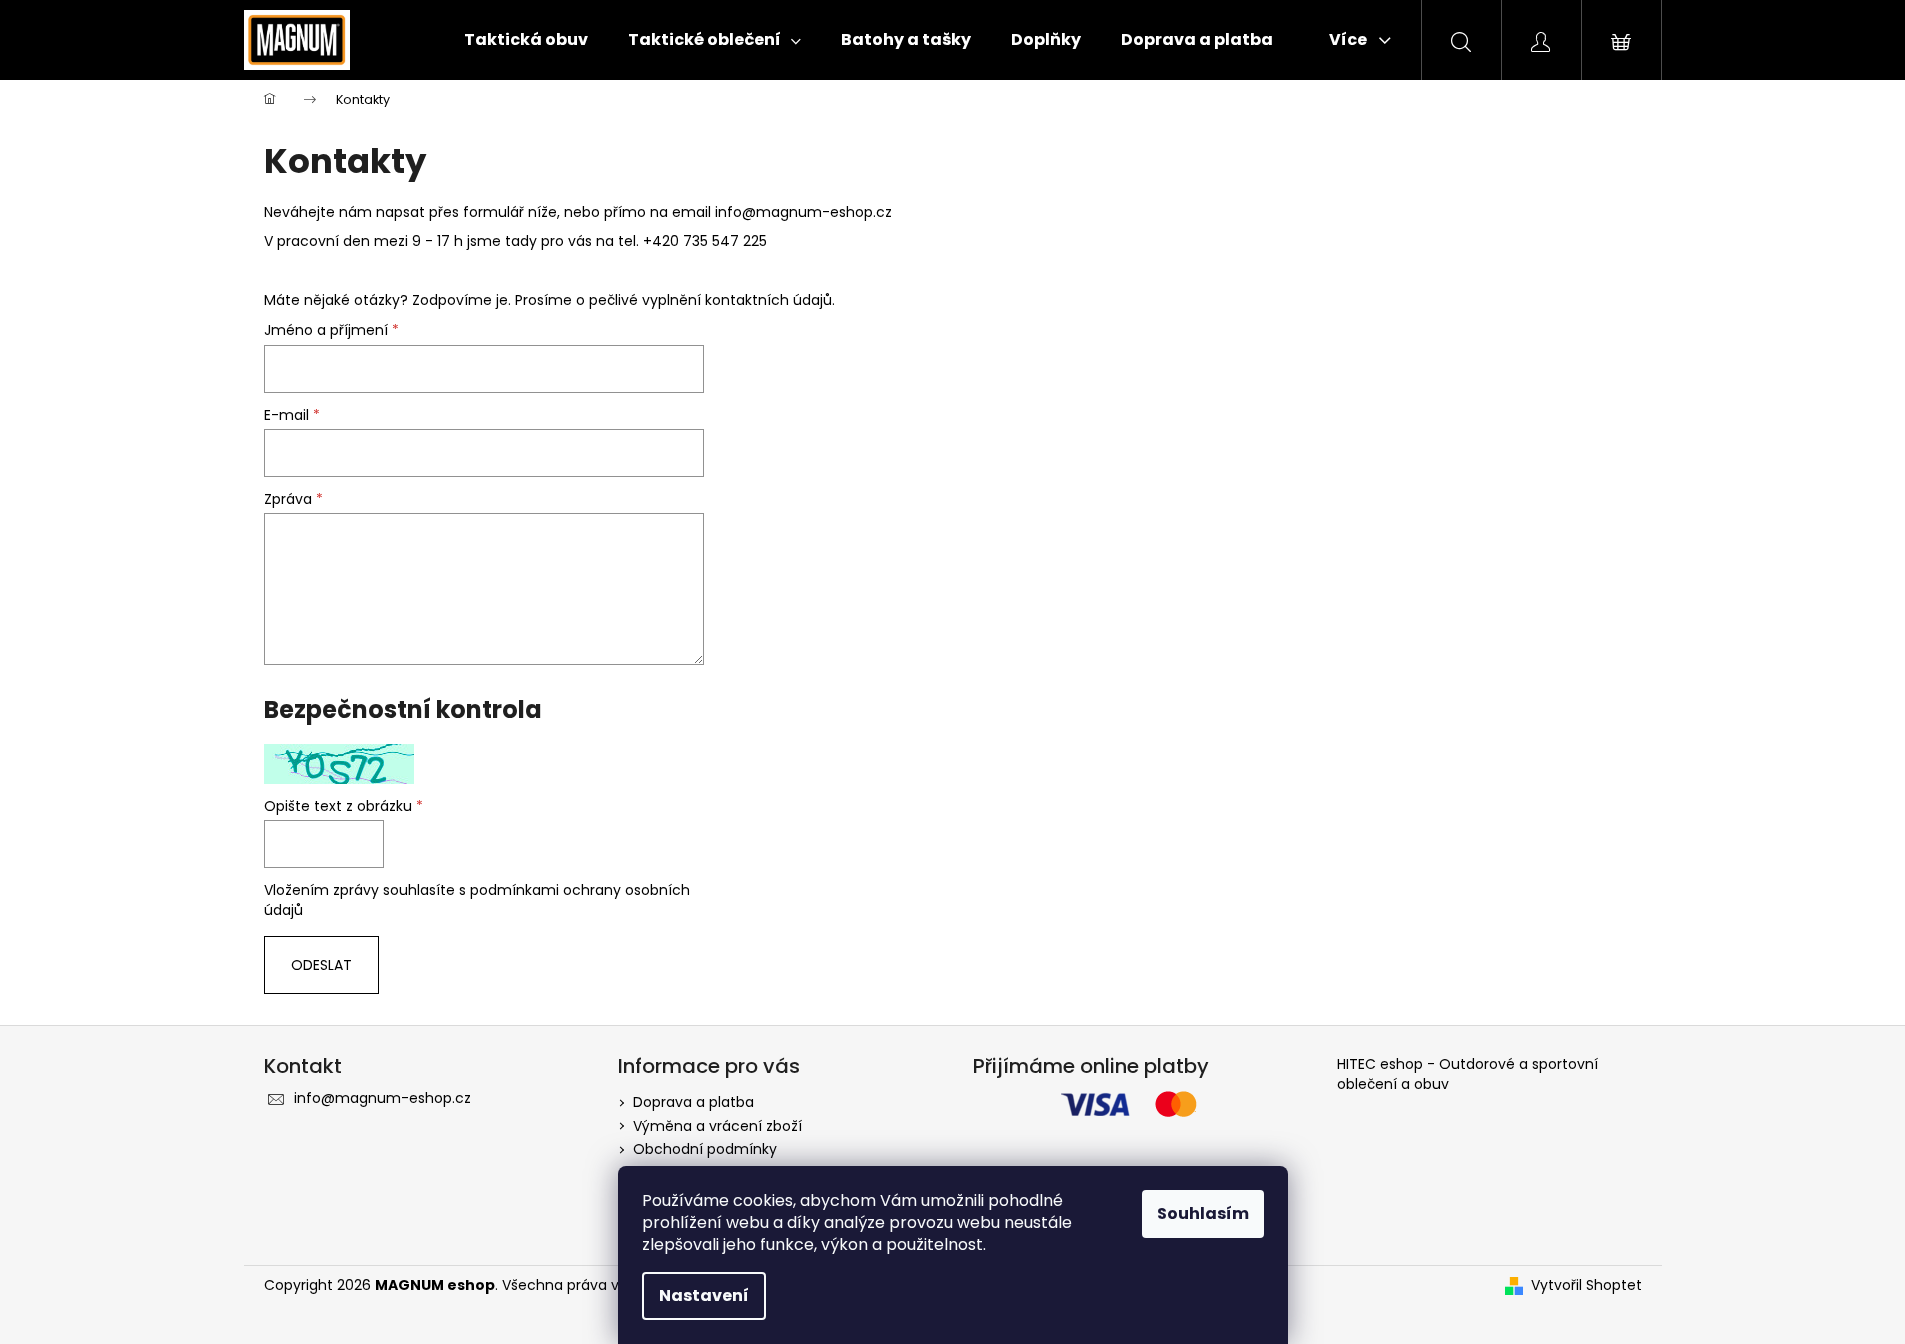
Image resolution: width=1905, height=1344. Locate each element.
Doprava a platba (693, 1102)
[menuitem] (526, 40)
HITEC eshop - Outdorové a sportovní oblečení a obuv (1467, 1074)
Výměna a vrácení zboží (717, 1126)
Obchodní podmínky (705, 1149)
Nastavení (704, 1295)
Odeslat (321, 965)
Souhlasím (1203, 1213)
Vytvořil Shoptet (1586, 1285)
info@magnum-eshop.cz (803, 212)
